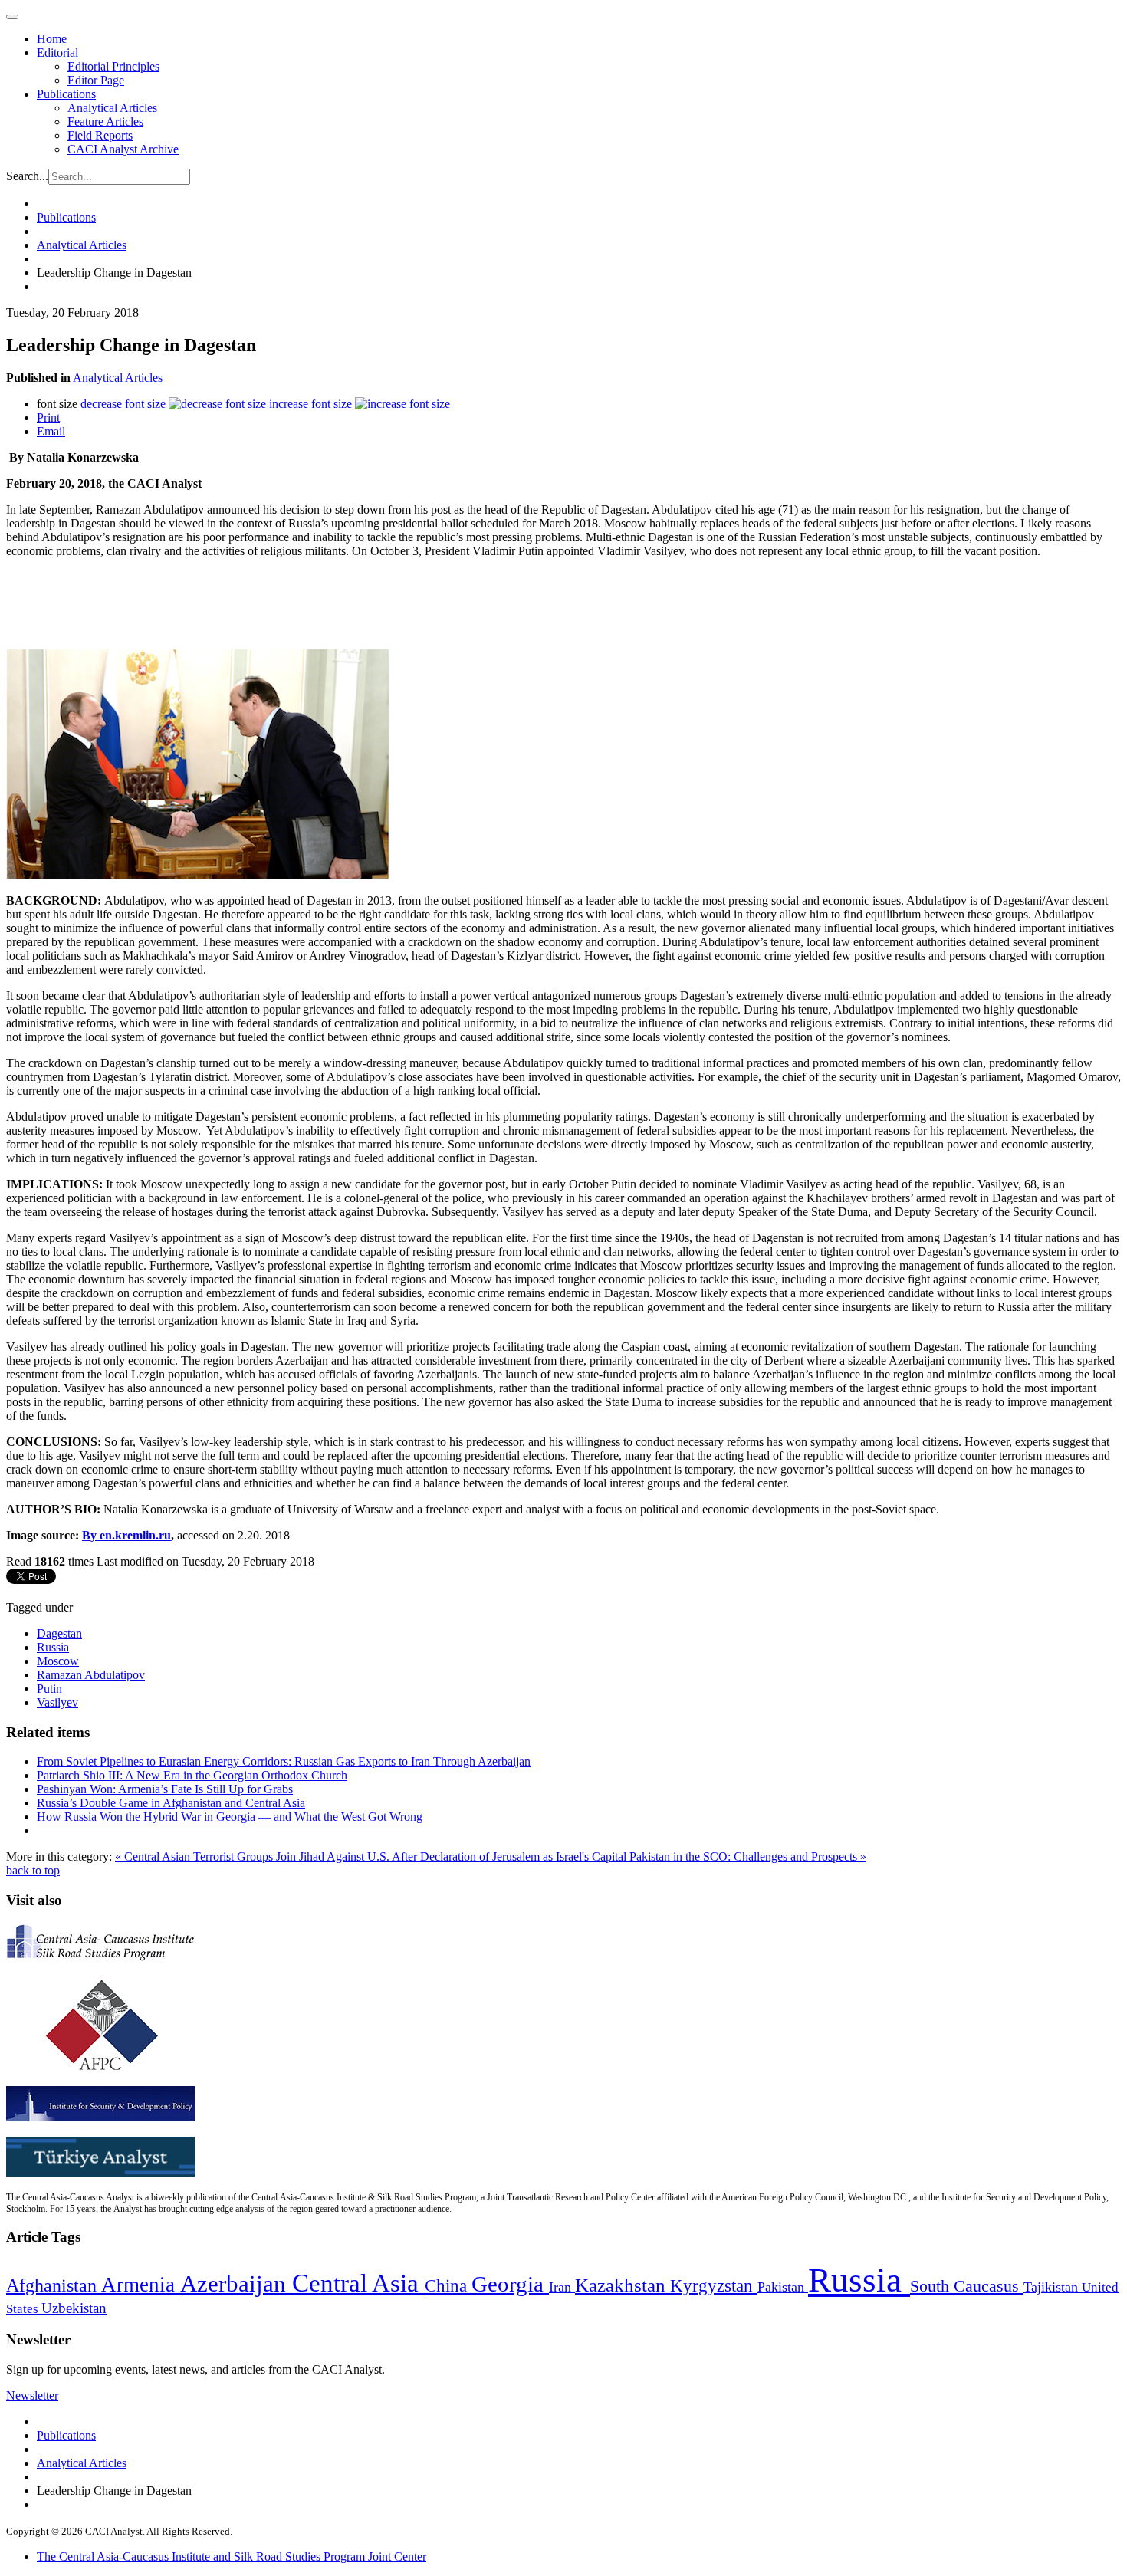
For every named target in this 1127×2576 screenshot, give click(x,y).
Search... (27, 176)
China (448, 2286)
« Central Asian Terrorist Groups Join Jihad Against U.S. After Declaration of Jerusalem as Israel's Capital (372, 1856)
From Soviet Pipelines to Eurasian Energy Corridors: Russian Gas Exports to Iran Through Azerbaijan (284, 1761)
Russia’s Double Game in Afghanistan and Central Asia (171, 1803)
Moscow (58, 1661)
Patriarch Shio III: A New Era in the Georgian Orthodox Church (192, 1775)
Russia (53, 1647)
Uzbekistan (74, 2308)
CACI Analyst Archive (123, 149)
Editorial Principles (113, 66)
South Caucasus (967, 2286)
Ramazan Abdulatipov (91, 1675)
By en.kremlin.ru (127, 1535)
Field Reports (100, 135)
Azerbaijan (236, 2284)
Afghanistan (54, 2285)
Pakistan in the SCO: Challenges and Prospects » (748, 1856)
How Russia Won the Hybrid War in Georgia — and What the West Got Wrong (230, 1817)
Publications (66, 94)
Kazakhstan (623, 2285)
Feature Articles (105, 122)
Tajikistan (1053, 2287)
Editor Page (96, 80)
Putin (49, 1689)
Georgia (510, 2284)
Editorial (58, 53)
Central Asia (358, 2283)
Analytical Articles (112, 108)
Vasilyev (58, 1702)
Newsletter (32, 2395)
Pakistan (783, 2287)
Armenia (141, 2285)
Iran (562, 2287)
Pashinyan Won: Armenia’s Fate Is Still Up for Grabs (165, 1789)
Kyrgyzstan (714, 2286)
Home (52, 39)
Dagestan (59, 1633)
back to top (33, 1870)
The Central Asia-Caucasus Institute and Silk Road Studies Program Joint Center (232, 2556)
